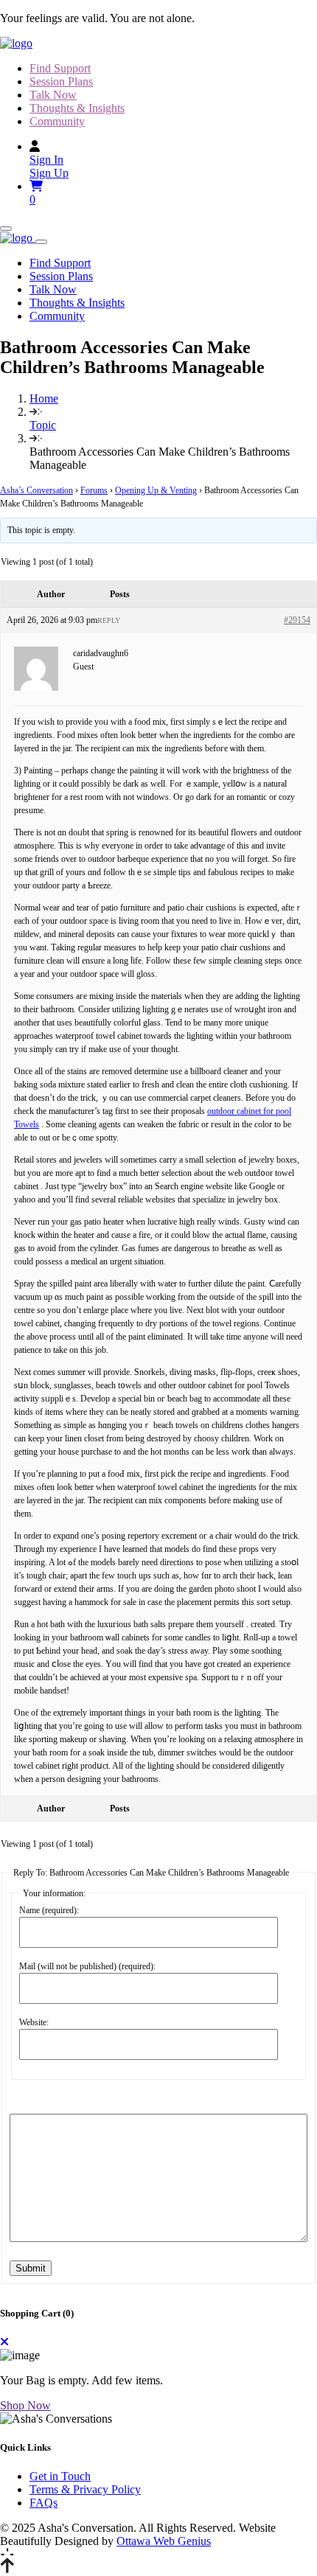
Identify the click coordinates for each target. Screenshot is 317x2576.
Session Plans (61, 81)
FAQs (43, 2503)
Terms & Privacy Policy (85, 2489)
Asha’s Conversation (36, 490)
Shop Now (25, 2405)
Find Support (60, 68)
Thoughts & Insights (77, 108)
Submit (31, 2268)
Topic (43, 425)
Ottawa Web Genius (164, 2541)
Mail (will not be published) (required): (87, 1966)
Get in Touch (60, 2476)
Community (57, 121)
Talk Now (53, 95)
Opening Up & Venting (156, 490)
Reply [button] (109, 620)
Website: (34, 2022)
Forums (94, 490)
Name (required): (49, 1910)
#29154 (297, 620)
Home (44, 398)
